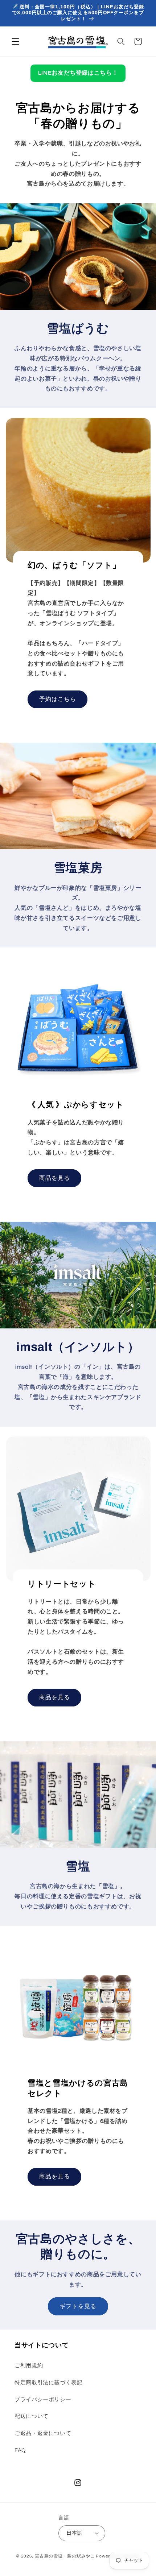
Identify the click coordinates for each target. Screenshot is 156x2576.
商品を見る (54, 1178)
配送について (32, 2416)
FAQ (20, 2450)
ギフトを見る (78, 2306)
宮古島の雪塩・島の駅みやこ (65, 2556)
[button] (15, 41)
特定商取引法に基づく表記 (49, 2383)
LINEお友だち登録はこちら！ (78, 73)
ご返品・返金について (43, 2433)
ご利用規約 (29, 2366)
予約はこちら (57, 699)
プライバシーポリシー (43, 2400)
